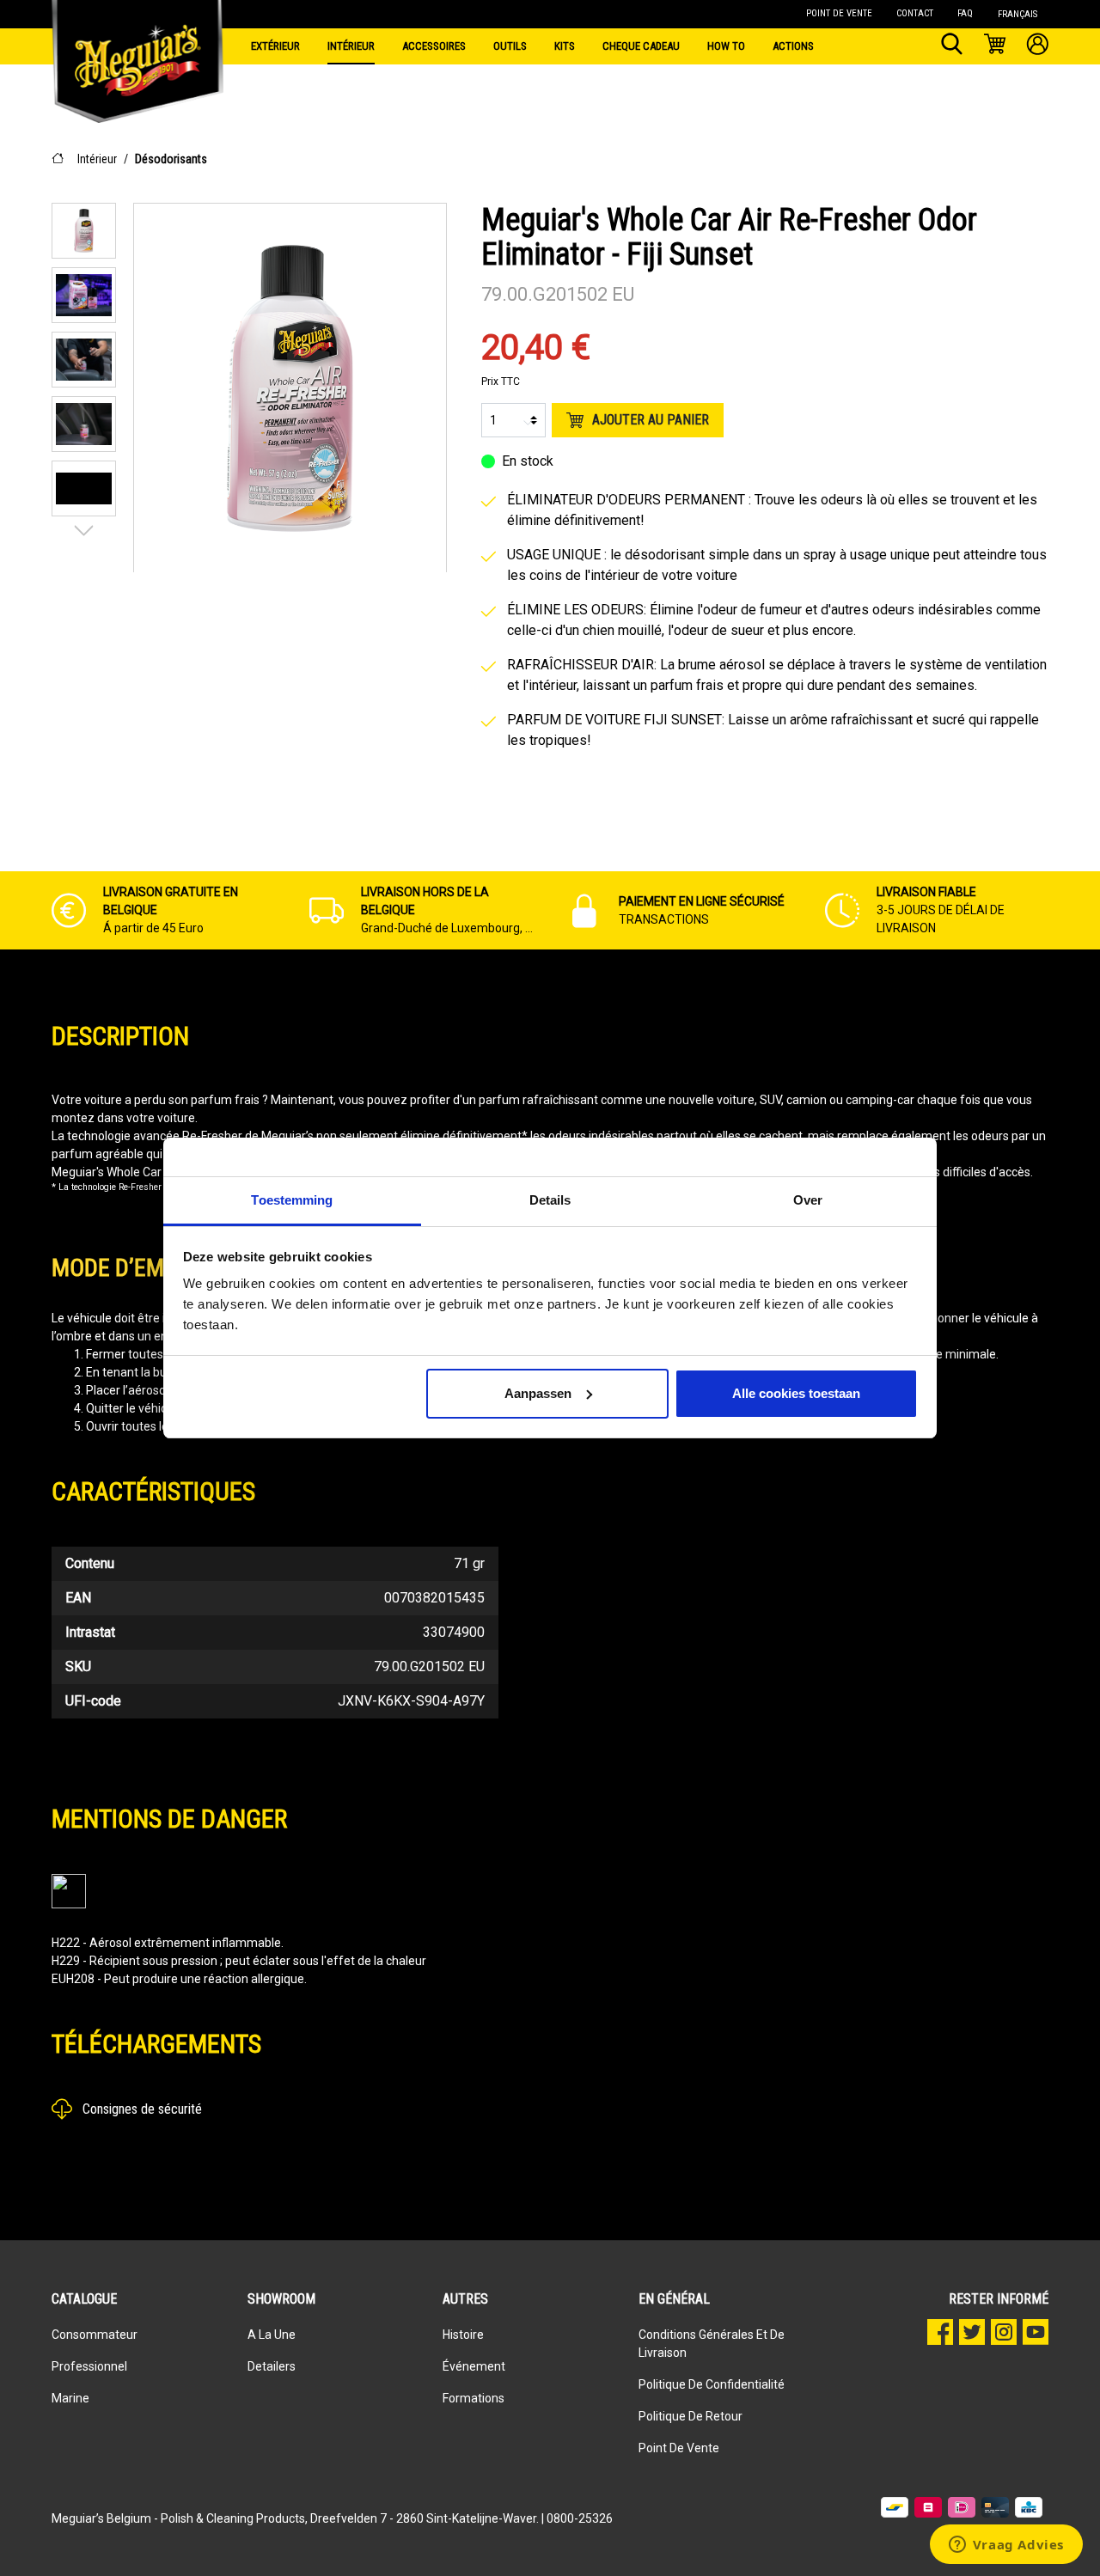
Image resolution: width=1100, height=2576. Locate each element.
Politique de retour (691, 2416)
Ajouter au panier (651, 420)
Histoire (463, 2335)
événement (474, 2366)
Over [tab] (808, 1200)
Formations (474, 2398)
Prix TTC (501, 382)
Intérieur (97, 159)
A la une (272, 2335)
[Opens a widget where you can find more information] (1006, 2546)
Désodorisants (171, 159)
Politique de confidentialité (712, 2384)
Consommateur (95, 2335)
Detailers (272, 2366)
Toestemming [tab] (292, 1200)
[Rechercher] (952, 46)
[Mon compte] (1038, 46)
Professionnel (89, 2366)
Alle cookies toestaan (796, 1393)
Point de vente (679, 2448)
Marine (70, 2398)
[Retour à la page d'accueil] (137, 43)
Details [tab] (550, 1200)
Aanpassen (538, 1393)
